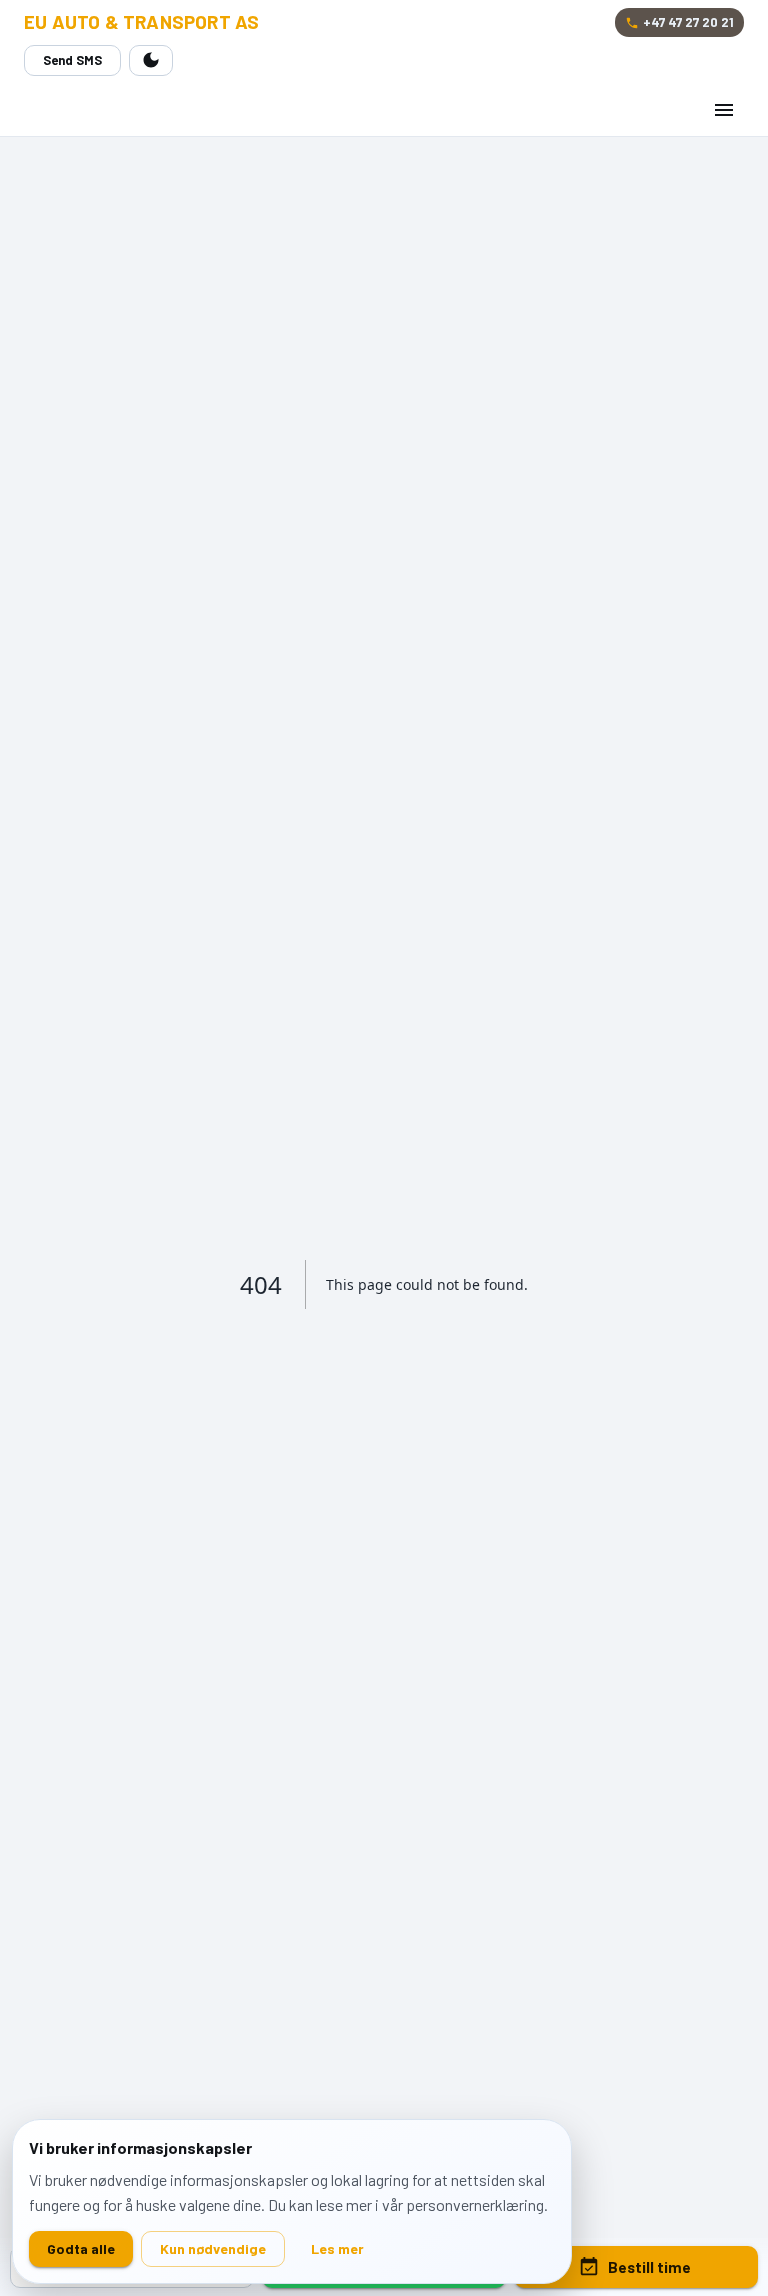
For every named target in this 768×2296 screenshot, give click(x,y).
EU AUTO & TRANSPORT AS (141, 22)
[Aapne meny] (724, 110)
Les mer (337, 2248)
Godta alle (81, 2248)
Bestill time (649, 2267)
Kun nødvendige (213, 2248)
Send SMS (72, 60)
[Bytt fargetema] (151, 60)
